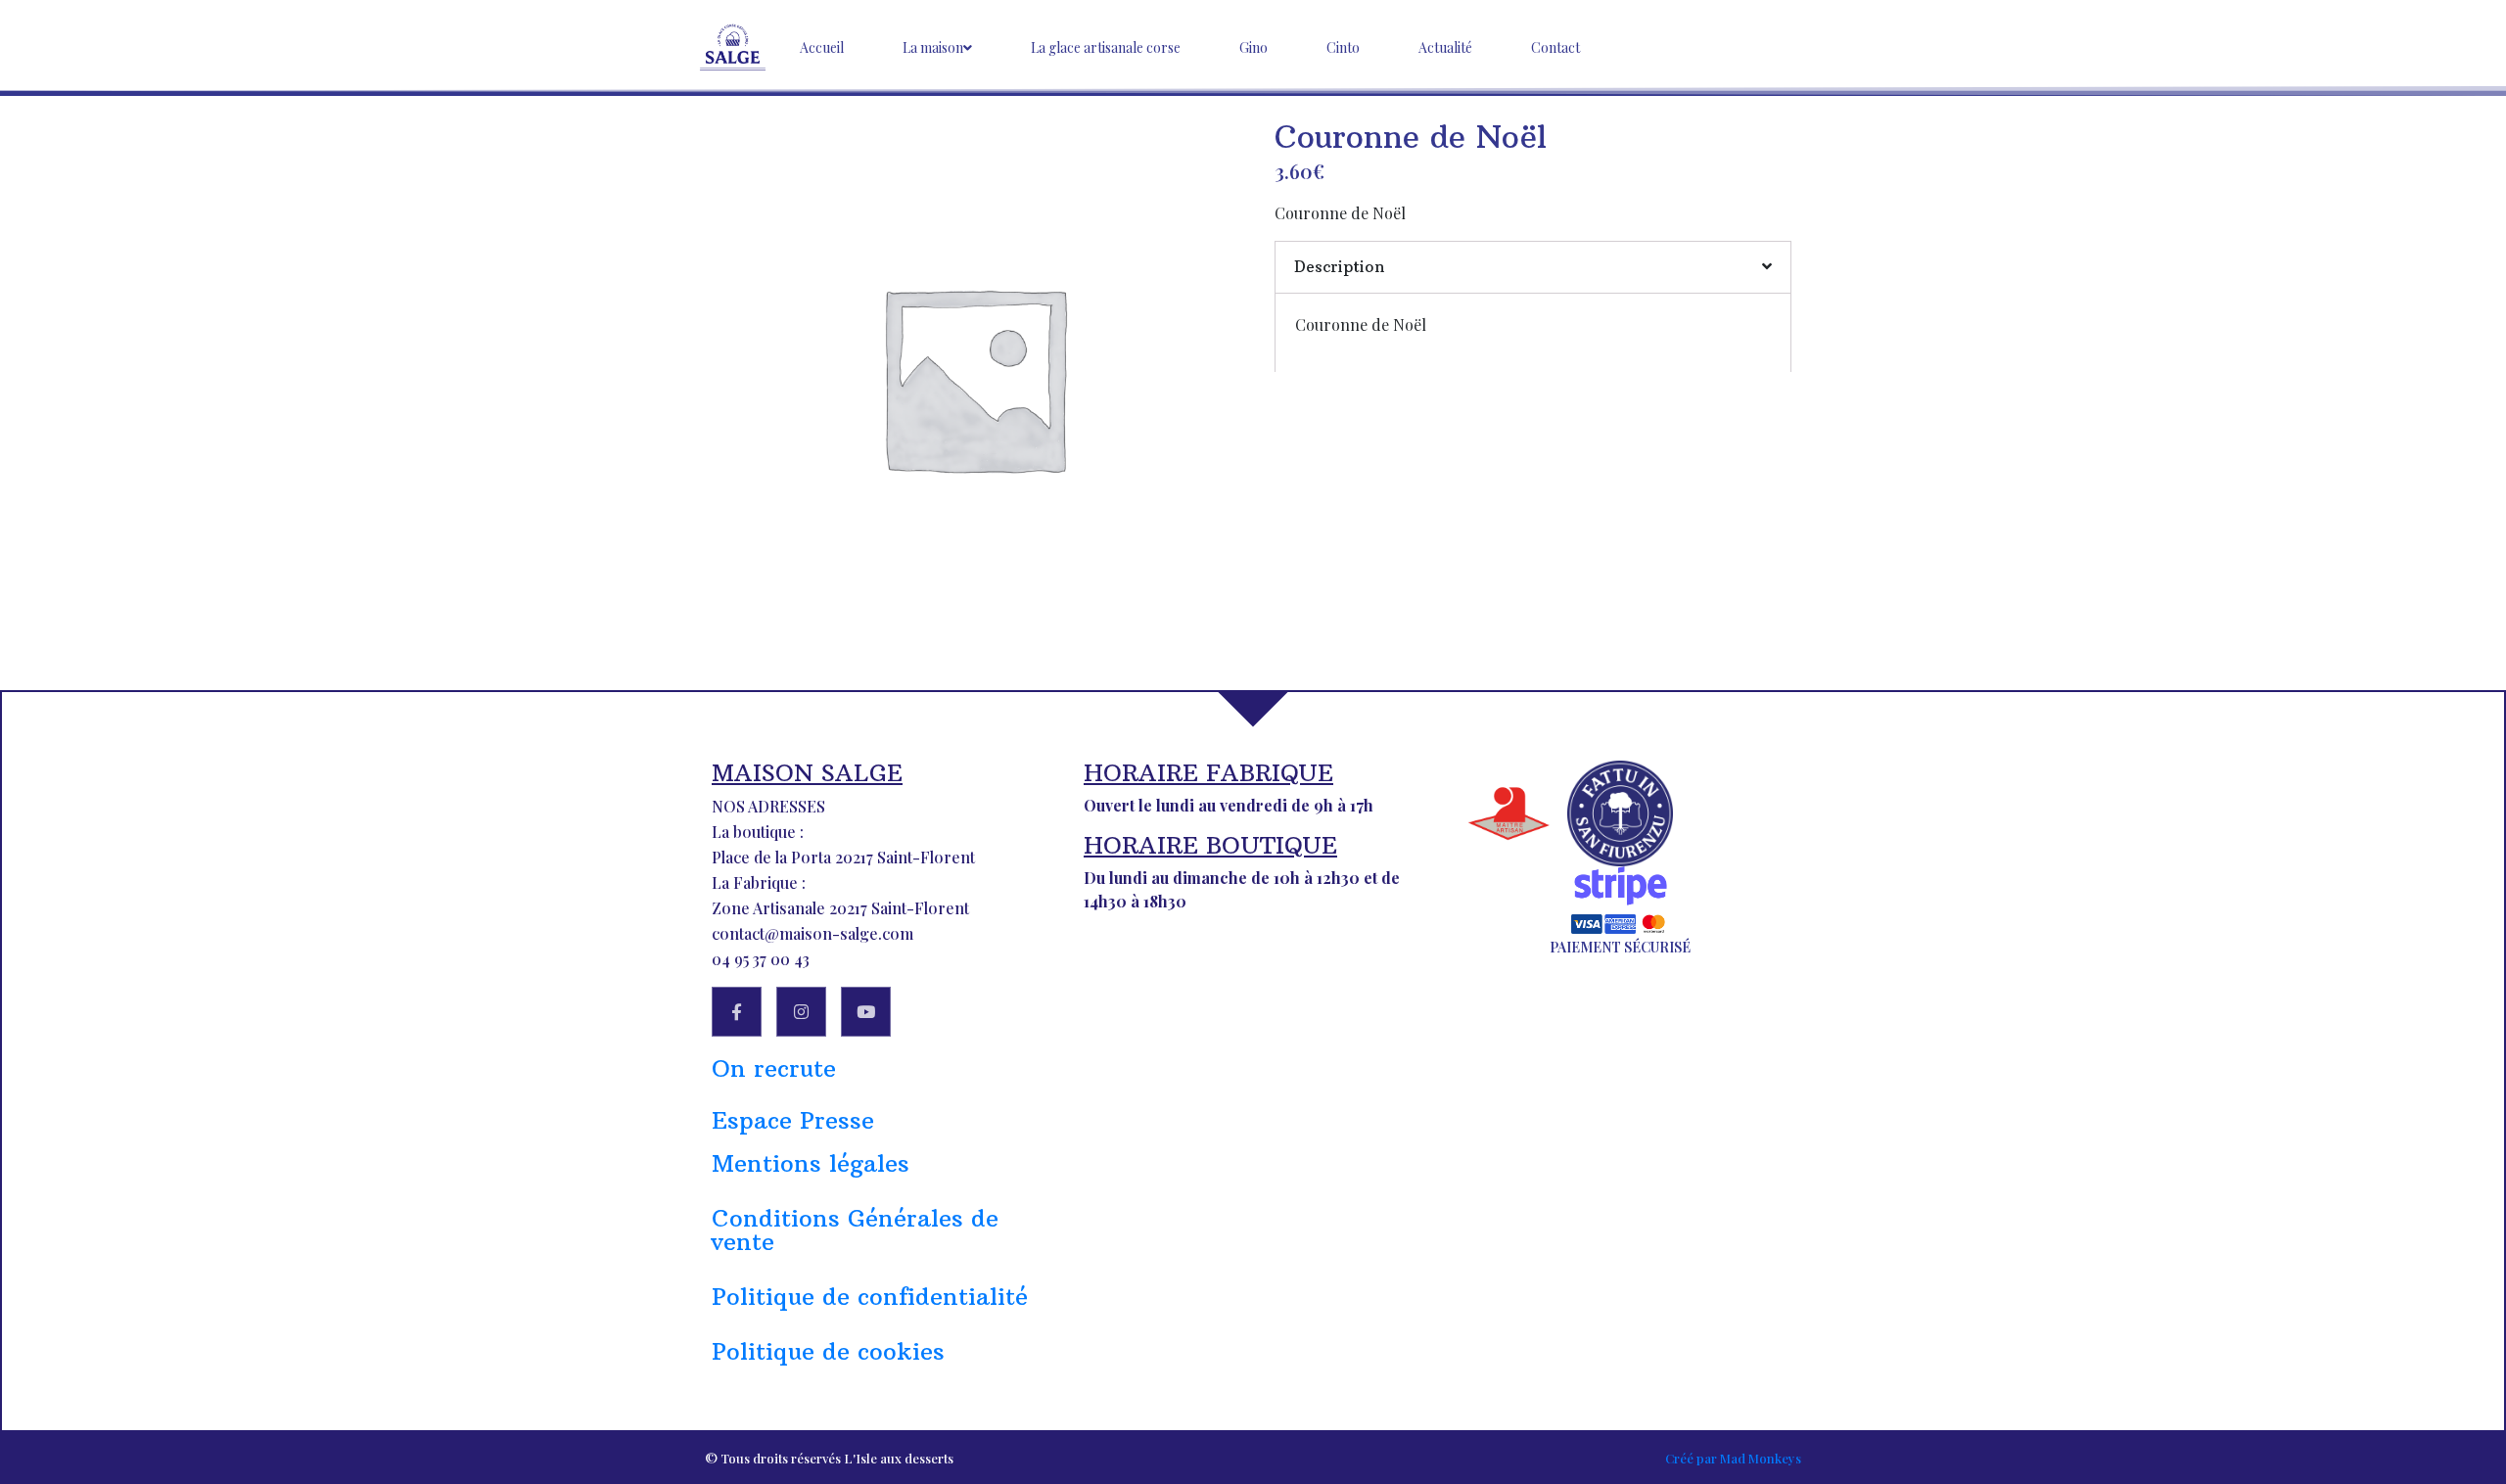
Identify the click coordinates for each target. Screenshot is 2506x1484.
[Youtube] (866, 1012)
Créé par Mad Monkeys (1733, 1458)
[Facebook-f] (737, 1012)
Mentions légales (811, 1163)
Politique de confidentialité (870, 1296)
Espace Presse (793, 1120)
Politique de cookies (828, 1351)
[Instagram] (801, 1012)
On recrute (774, 1068)
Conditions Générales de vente (855, 1229)
